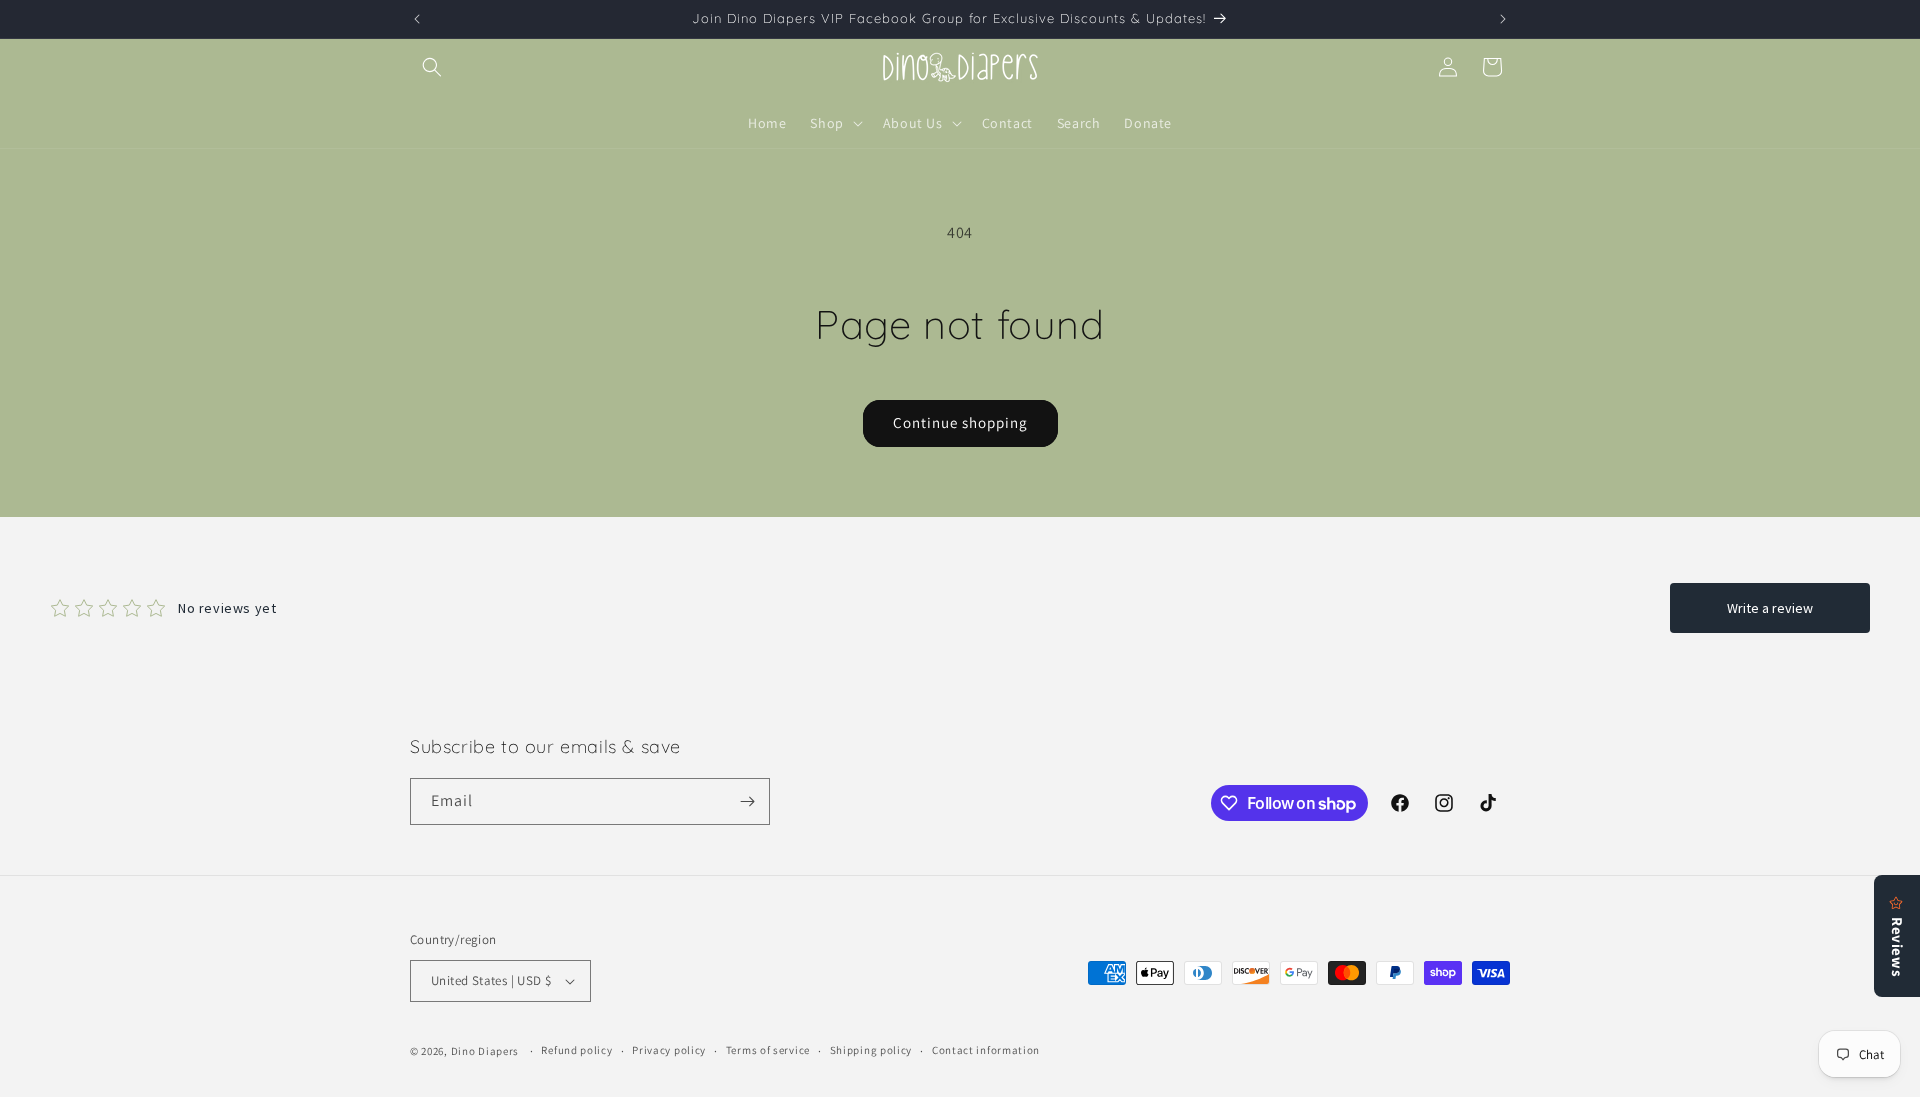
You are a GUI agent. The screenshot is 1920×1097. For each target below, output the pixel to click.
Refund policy (576, 1050)
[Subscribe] (747, 801)
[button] (432, 67)
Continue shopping (960, 422)
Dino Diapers (485, 1051)
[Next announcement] (1503, 19)
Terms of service (768, 1050)
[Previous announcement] (417, 19)
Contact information (986, 1050)
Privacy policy (669, 1050)
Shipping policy (871, 1050)
